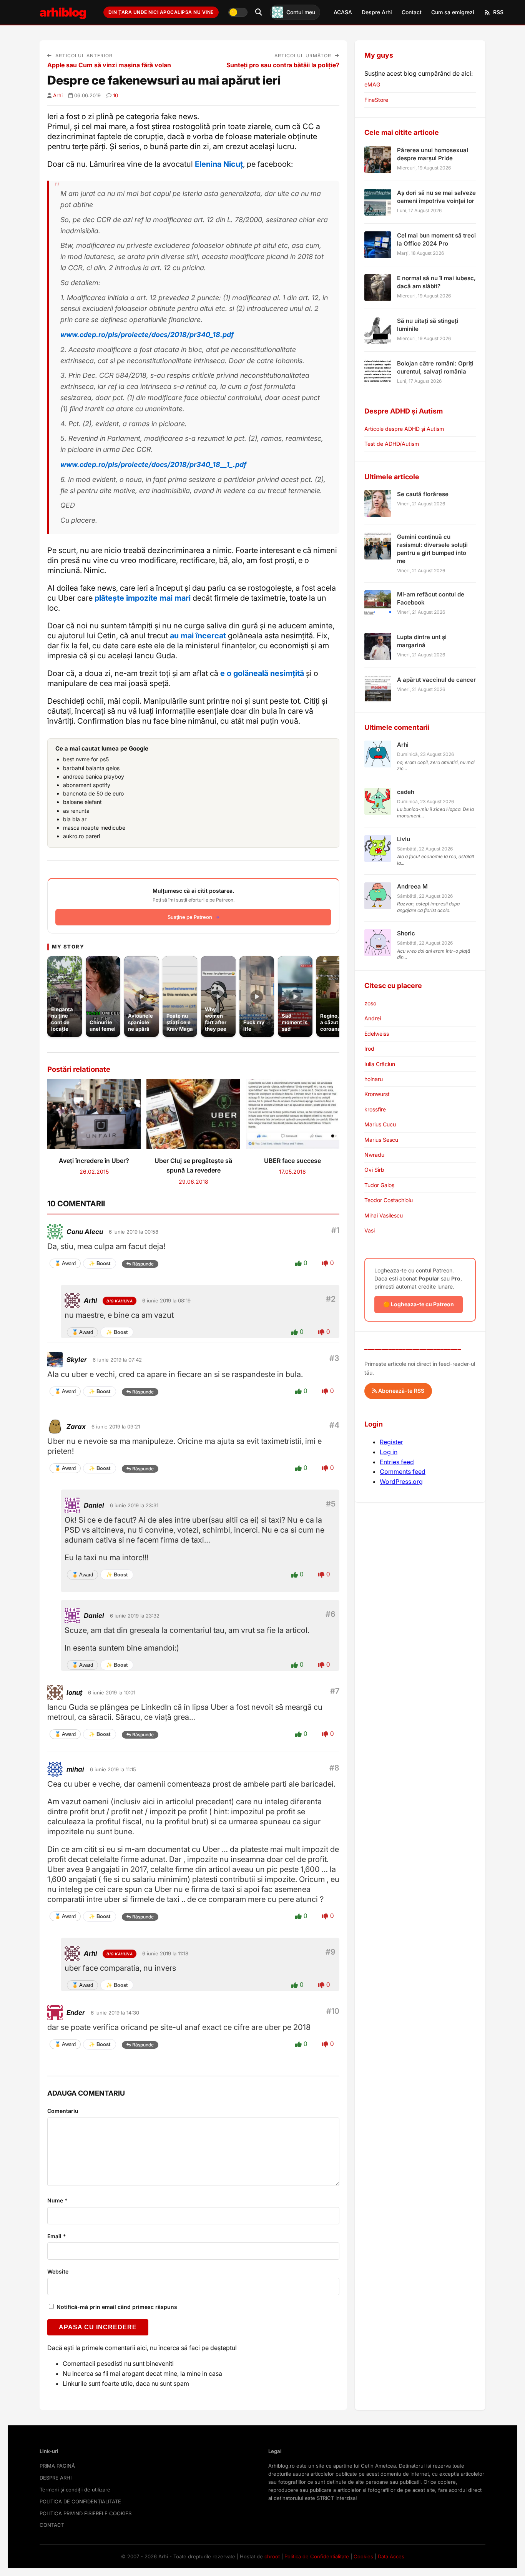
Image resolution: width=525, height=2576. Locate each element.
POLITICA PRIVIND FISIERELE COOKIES (86, 2513)
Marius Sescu (381, 1140)
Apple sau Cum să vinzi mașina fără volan (109, 65)
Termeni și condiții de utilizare (75, 2490)
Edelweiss (377, 1034)
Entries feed (397, 1462)
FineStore (376, 100)
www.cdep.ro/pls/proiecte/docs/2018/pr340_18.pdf (147, 335)
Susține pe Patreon (190, 917)
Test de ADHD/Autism (392, 444)
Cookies (363, 2556)
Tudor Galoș (379, 1185)
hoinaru (374, 1079)
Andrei (373, 1018)
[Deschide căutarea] (259, 12)
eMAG (372, 84)
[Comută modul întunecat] (238, 12)
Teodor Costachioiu (389, 1200)
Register (391, 1442)
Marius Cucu (380, 1124)
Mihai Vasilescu (384, 1215)
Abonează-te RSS (400, 1391)
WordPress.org (401, 1481)
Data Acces (391, 2556)
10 (115, 95)
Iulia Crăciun (380, 1064)
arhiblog (63, 12)
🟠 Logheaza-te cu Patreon (419, 1304)
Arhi (58, 95)
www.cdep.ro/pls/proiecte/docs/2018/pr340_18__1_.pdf (153, 464)
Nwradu (374, 1155)
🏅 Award (65, 1263)
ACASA (343, 12)
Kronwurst (377, 1094)
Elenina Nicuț (218, 164)
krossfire (375, 1109)
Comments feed (403, 1472)
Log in (389, 1452)
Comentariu (63, 2111)
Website (58, 2271)
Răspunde (143, 1264)
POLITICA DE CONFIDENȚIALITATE (80, 2501)
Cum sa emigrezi (453, 12)
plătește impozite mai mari (143, 598)
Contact (412, 12)
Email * (57, 2236)
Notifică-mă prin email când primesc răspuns (116, 2307)
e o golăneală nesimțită (262, 673)
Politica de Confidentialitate (317, 2556)
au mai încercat (199, 636)
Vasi (370, 1230)
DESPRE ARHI (56, 2478)
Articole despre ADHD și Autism (404, 429)
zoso (370, 1003)
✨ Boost (100, 1263)
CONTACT (52, 2525)
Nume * (57, 2200)
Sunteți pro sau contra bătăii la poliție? (283, 65)
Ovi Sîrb (374, 1170)
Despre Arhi (377, 12)
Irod (369, 1049)
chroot (272, 2556)
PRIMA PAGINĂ (57, 2466)
